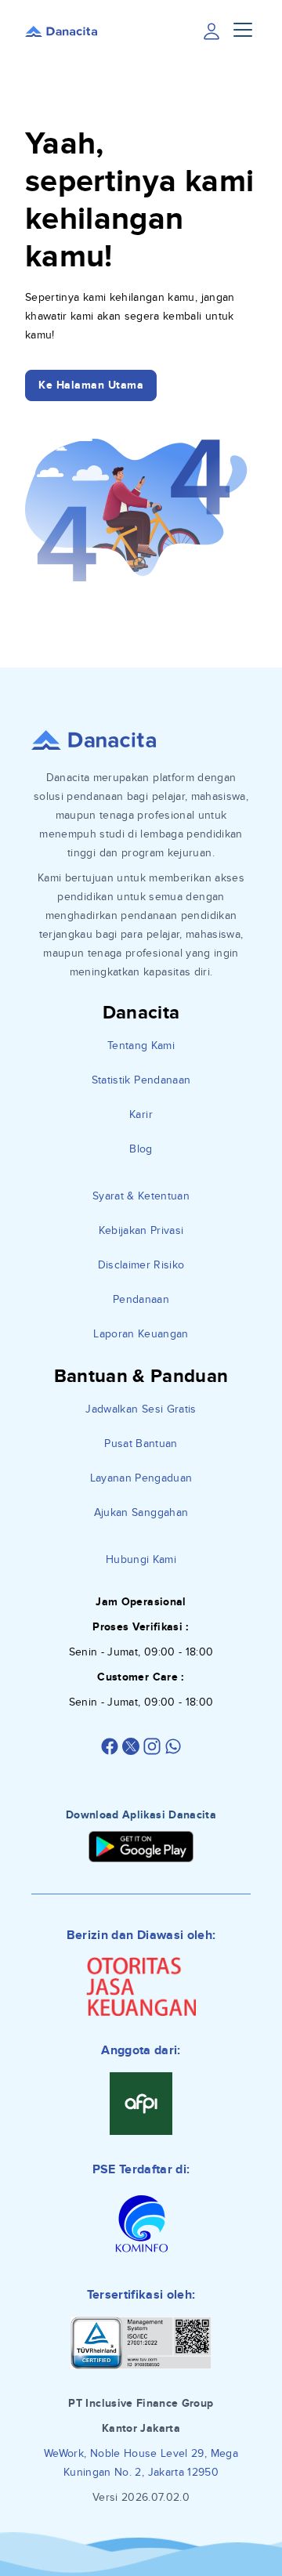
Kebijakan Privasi (141, 1230)
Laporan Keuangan (141, 1334)
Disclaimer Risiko (141, 1265)
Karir (141, 1114)
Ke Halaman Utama (91, 385)
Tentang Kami (141, 1046)
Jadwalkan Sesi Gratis (141, 1409)
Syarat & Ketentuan (141, 1196)
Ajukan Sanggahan (141, 1512)
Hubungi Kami (141, 1559)
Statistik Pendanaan (141, 1080)
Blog (141, 1149)
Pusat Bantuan (141, 1444)
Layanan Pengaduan (141, 1478)
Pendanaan (141, 1299)
